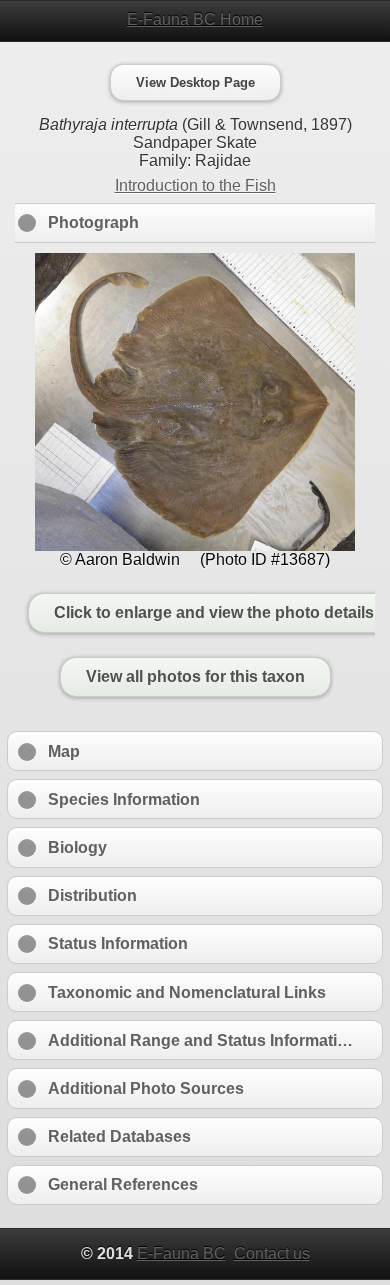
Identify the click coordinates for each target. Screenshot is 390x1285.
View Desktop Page (195, 82)
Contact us (272, 1253)
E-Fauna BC (181, 1253)
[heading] (195, 20)
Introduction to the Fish (195, 185)
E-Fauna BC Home (195, 19)
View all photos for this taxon (195, 677)
